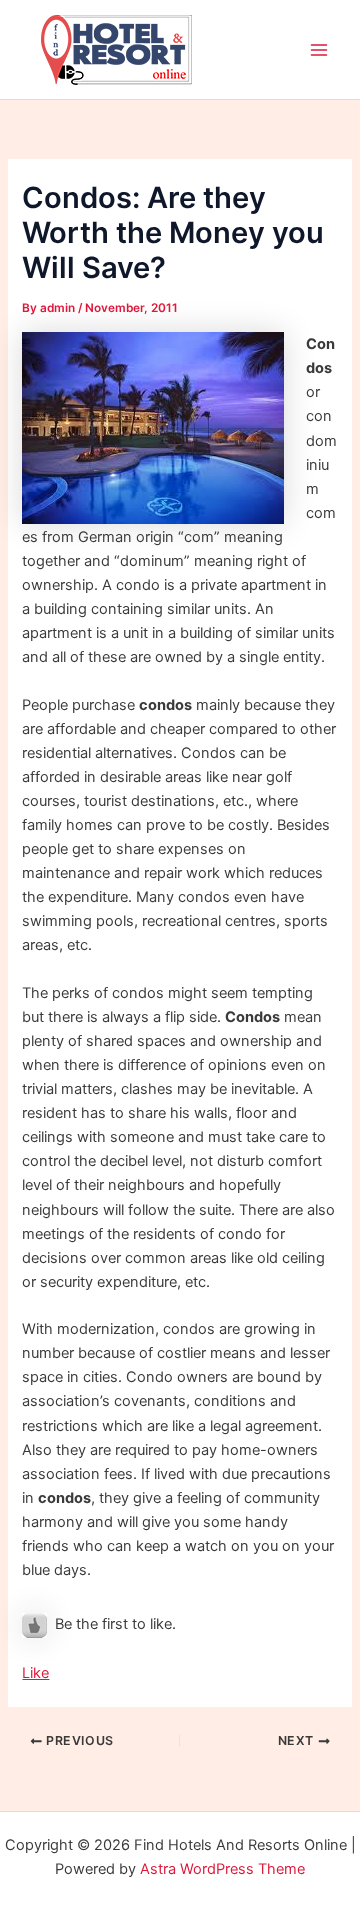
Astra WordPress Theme (222, 1869)
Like (35, 1673)
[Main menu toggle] (319, 50)
